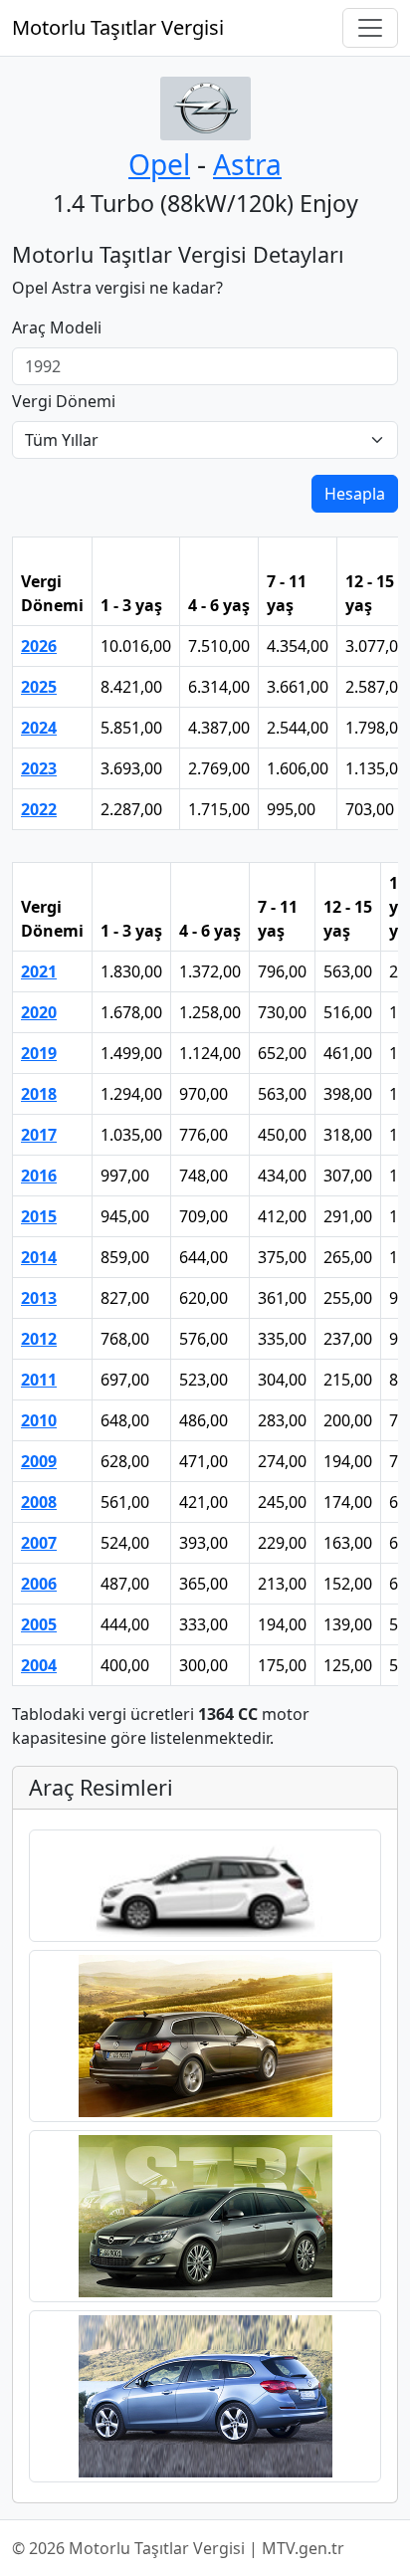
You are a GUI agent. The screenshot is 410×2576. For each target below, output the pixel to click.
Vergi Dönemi (64, 401)
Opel (159, 164)
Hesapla (355, 494)
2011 (39, 1380)
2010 (39, 1420)
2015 (39, 1216)
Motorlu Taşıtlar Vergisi (118, 27)
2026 (39, 646)
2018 (39, 1094)
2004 (39, 1665)
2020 (39, 1012)
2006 (39, 1584)
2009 (39, 1461)
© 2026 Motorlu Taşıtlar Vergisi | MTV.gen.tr (178, 2548)
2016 (39, 1176)
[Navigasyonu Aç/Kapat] (370, 28)
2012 (39, 1339)
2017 (39, 1135)
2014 (39, 1257)
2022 (39, 809)
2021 (39, 971)
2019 (39, 1053)
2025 (39, 687)
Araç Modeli (57, 327)
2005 (39, 1624)
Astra (247, 164)
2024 (39, 728)
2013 (39, 1298)
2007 (39, 1543)
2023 (39, 768)
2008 (39, 1502)
